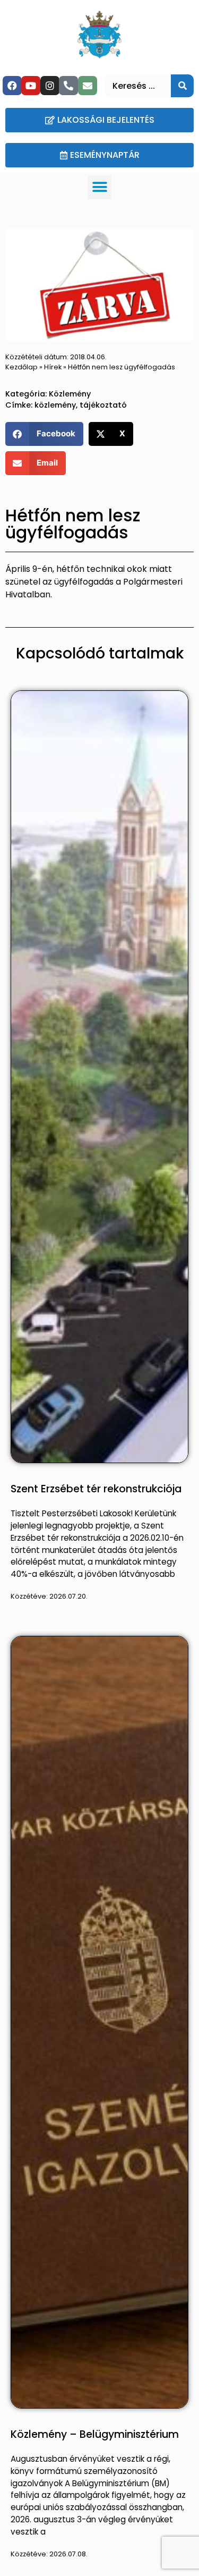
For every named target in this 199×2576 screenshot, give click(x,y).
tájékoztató (103, 405)
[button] (99, 187)
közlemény (55, 405)
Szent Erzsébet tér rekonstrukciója (96, 1489)
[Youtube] (31, 86)
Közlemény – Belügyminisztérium (95, 2434)
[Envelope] (88, 86)
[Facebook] (12, 86)
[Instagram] (50, 86)
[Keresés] (182, 86)
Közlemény (70, 394)
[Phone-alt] (68, 86)
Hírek (53, 367)
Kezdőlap (21, 367)
